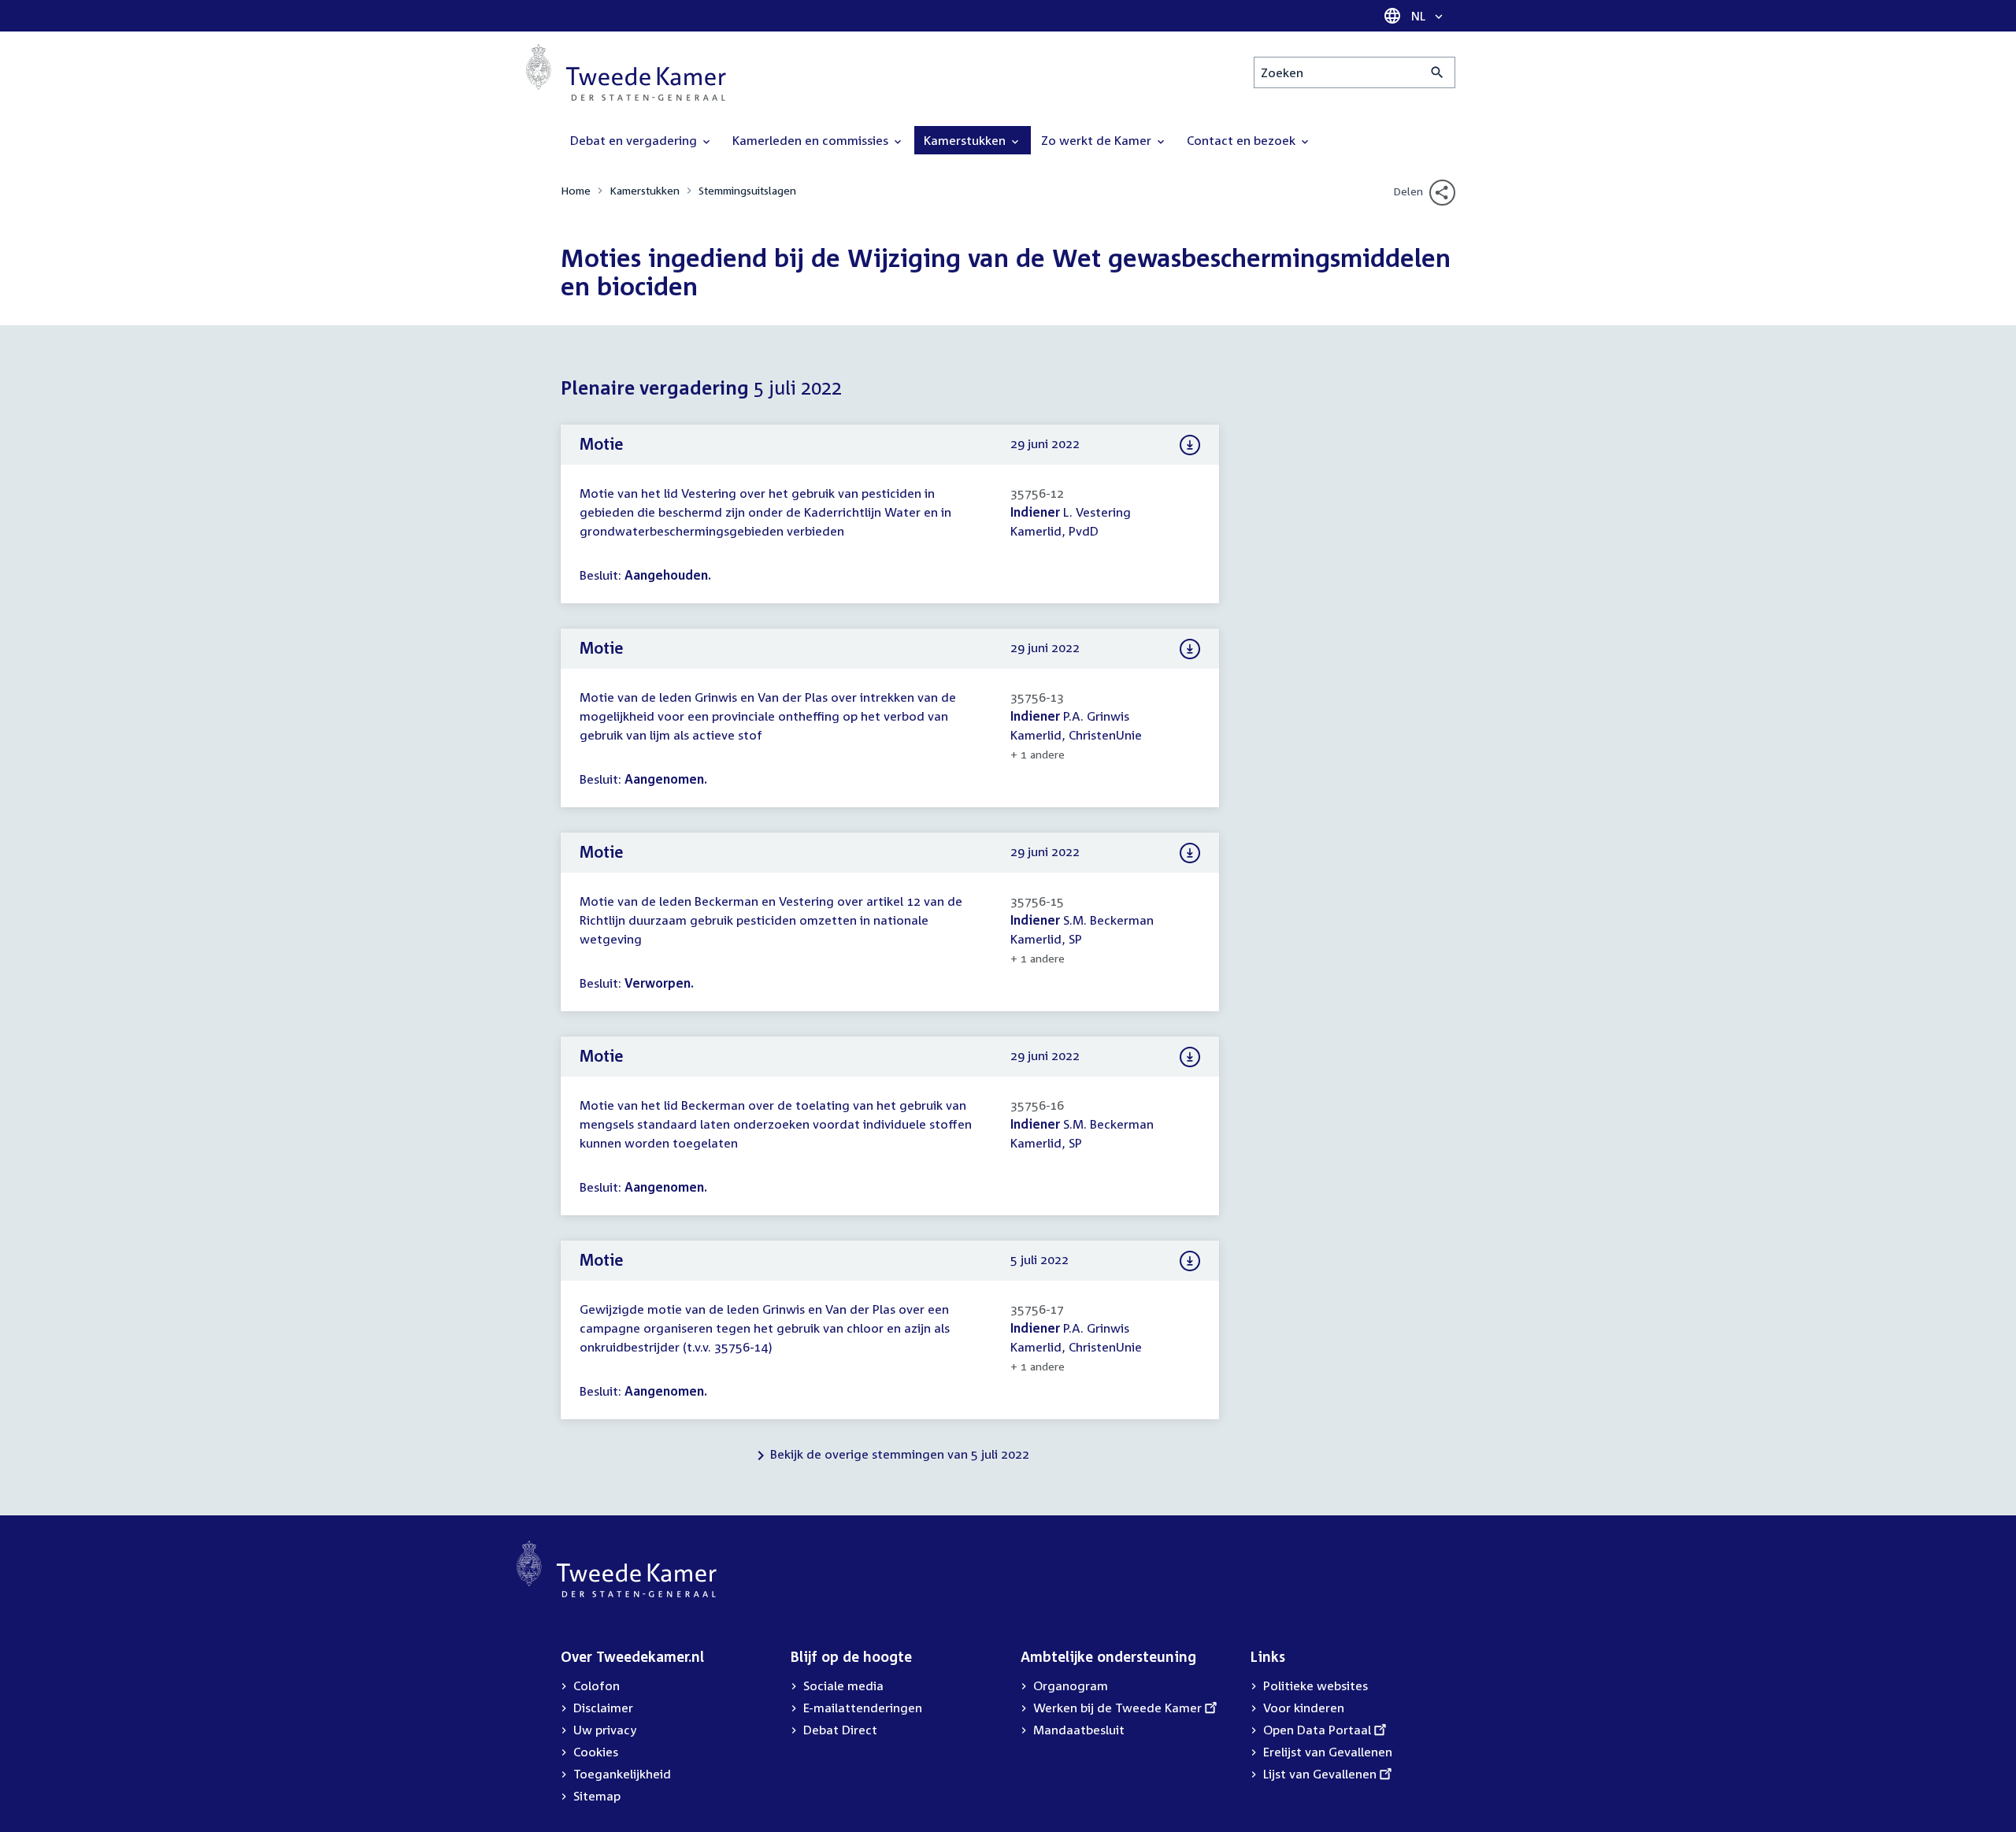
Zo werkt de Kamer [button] (1098, 140)
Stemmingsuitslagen (747, 190)
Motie (602, 443)
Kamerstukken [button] (966, 140)
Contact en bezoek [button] (1243, 140)
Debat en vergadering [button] (635, 140)
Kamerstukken (645, 190)
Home (576, 190)
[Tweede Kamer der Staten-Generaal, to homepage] (626, 72)
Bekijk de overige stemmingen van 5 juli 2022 (900, 1454)
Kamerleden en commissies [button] (812, 140)
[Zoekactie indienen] (1438, 72)
